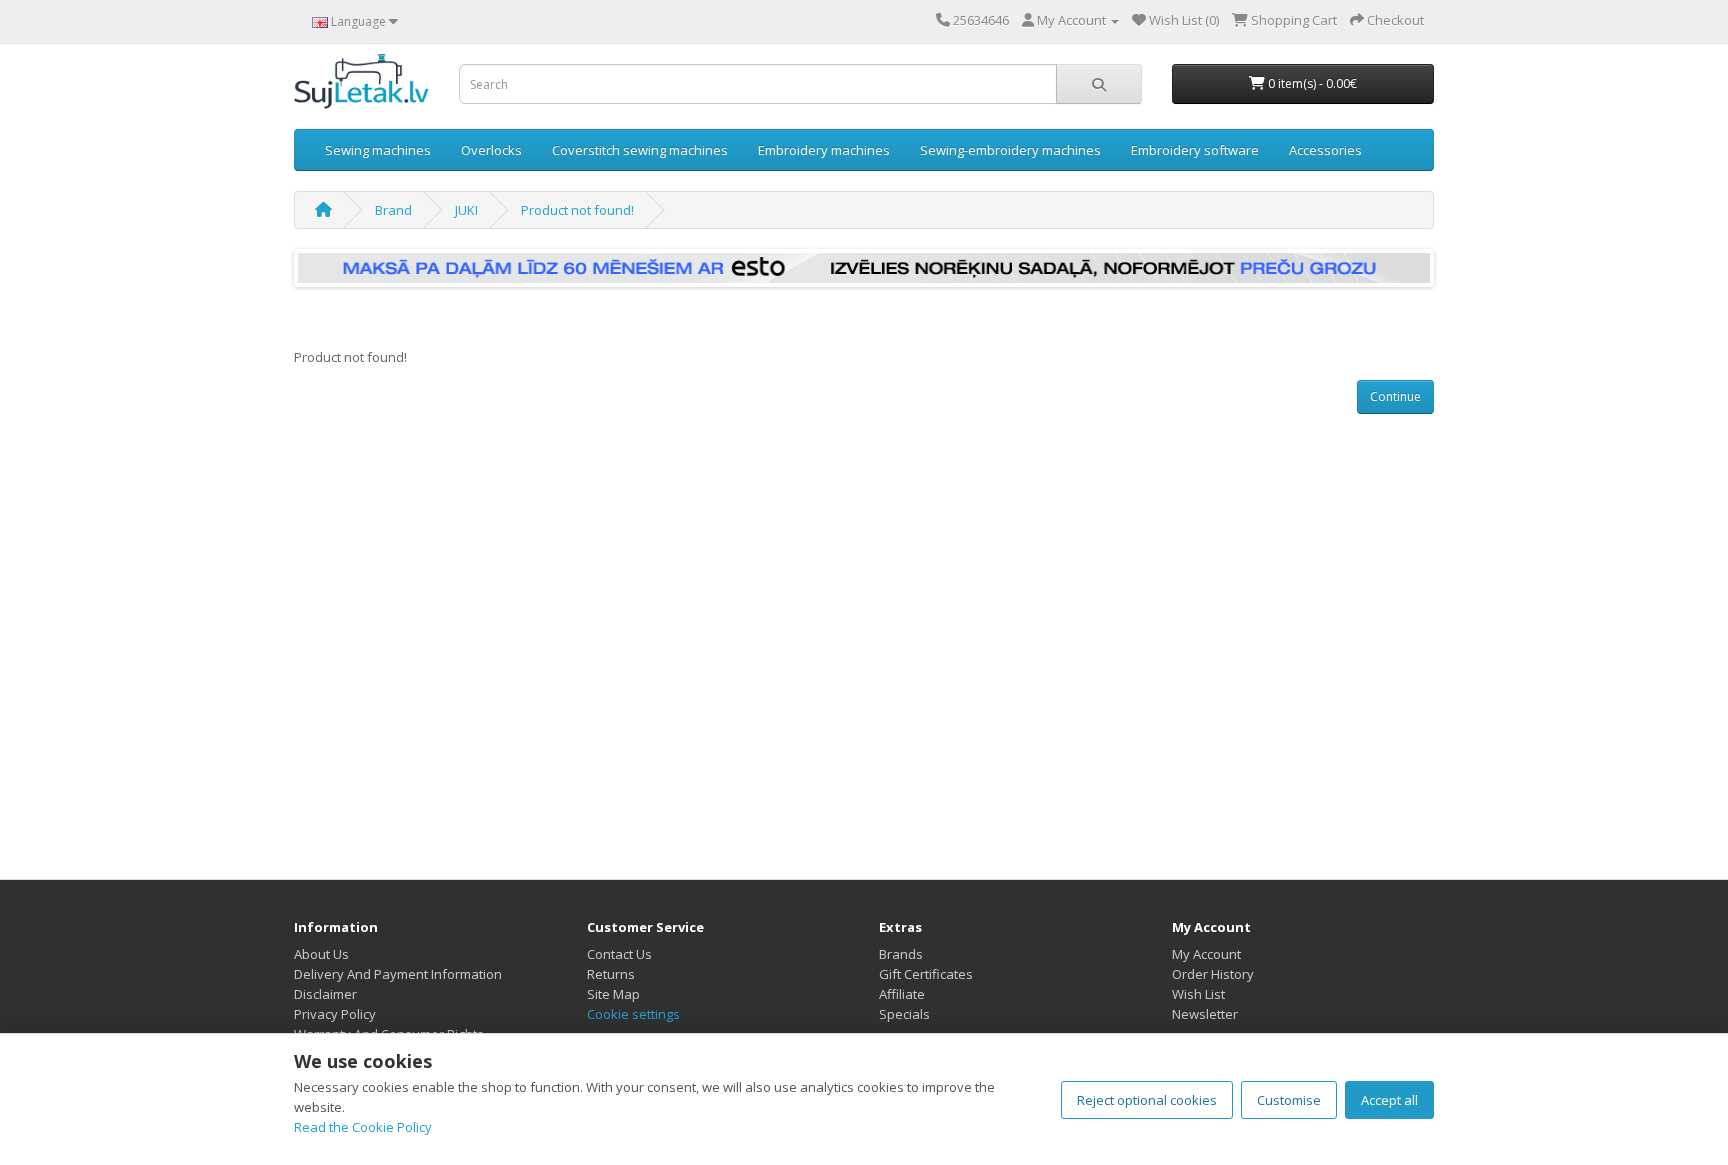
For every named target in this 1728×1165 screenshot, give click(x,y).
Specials (904, 1014)
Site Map (613, 994)
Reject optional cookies (1147, 1100)
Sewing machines (378, 150)
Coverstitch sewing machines (640, 150)
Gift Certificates (926, 974)
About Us (321, 954)
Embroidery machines (824, 150)
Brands (901, 954)
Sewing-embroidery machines (1010, 150)
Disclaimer (325, 994)
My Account (1206, 954)
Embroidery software (1195, 150)
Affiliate (902, 994)
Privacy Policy (335, 1014)
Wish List (1198, 994)
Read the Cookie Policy (363, 1127)
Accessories (1325, 150)
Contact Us (619, 954)
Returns (611, 974)
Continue (1395, 396)
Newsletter (1205, 1014)
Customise (1289, 1100)
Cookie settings (633, 1014)
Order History (1213, 974)
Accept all (1389, 1100)
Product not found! (577, 210)
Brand (393, 210)
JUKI (466, 210)
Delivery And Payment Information (398, 974)
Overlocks (491, 150)
